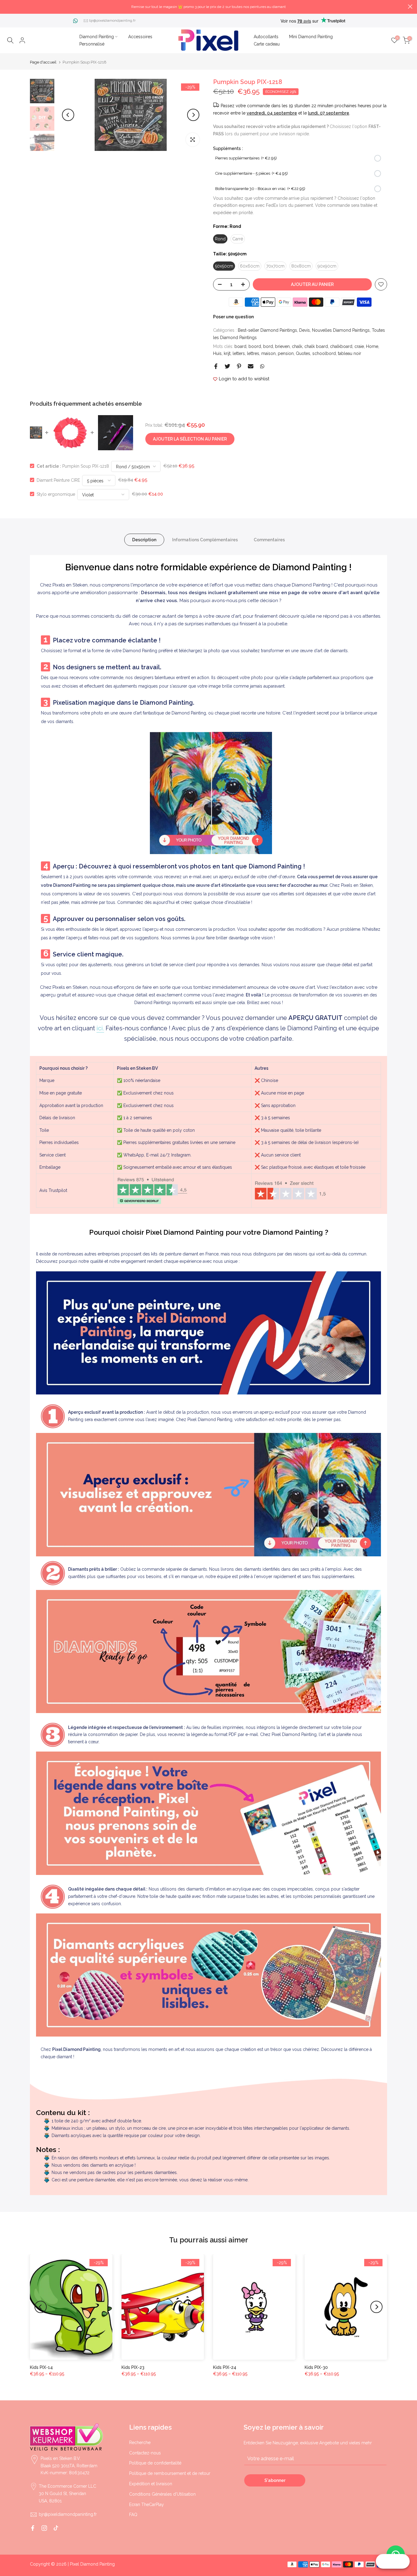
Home (372, 346)
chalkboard (341, 346)
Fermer (7, 7)
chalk (297, 346)
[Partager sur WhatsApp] (262, 366)
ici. (100, 1028)
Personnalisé (92, 44)
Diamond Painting (97, 37)
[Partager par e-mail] (251, 366)
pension (286, 353)
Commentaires (269, 539)
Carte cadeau (267, 44)
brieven (282, 346)
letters (239, 353)
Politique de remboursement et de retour (170, 2473)
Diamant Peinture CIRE (58, 480)
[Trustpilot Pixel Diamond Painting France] (152, 1191)
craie (359, 346)
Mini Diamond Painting (311, 37)
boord (255, 346)
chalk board (316, 346)
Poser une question (233, 317)
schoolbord (324, 353)
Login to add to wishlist (244, 379)
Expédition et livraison (151, 2484)
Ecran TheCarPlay (147, 2505)
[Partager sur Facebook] (216, 366)
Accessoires (140, 37)
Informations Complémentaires (205, 539)
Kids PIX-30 (316, 2367)
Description (144, 539)
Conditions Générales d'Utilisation (162, 2494)
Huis (217, 353)
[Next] (193, 115)
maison (268, 353)
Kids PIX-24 (225, 2367)
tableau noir (350, 353)
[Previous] (68, 115)
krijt (227, 353)
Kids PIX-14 (41, 2367)
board (240, 346)
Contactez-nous (145, 2453)
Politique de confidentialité (155, 2463)
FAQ (133, 2515)
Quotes (303, 353)
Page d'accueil (43, 62)
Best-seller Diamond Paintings (267, 330)
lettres (253, 353)
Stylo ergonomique (56, 494)
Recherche (140, 2443)
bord (268, 346)
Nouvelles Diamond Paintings (341, 330)
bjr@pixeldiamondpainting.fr (112, 20)
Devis (305, 330)
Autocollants (266, 37)
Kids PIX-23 (133, 2367)
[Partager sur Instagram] (44, 2528)
